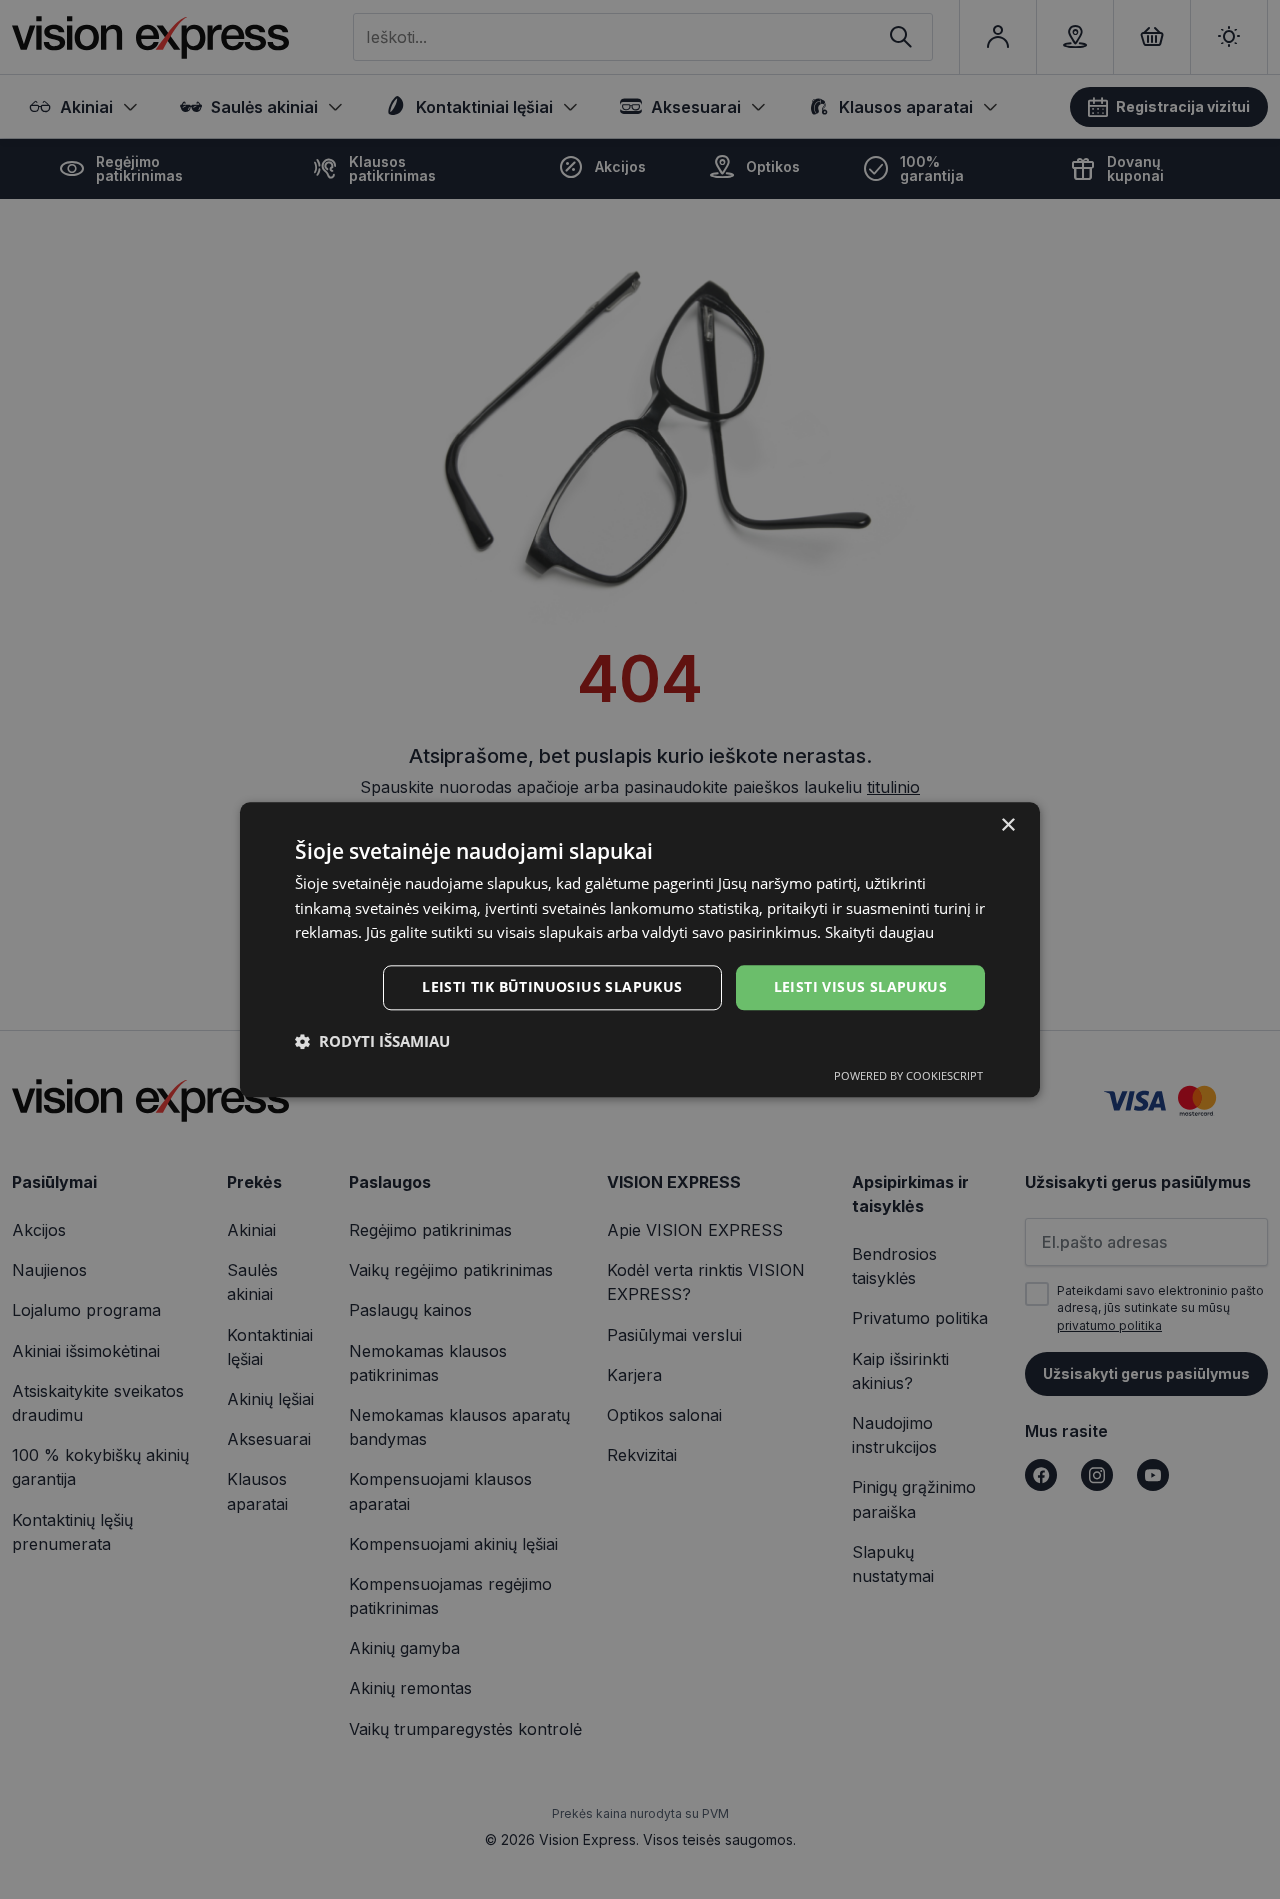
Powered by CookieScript (908, 1075)
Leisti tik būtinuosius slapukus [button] (552, 986)
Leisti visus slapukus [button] (860, 986)
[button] (372, 1041)
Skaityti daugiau (879, 933)
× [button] (1007, 825)
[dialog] (640, 949)
